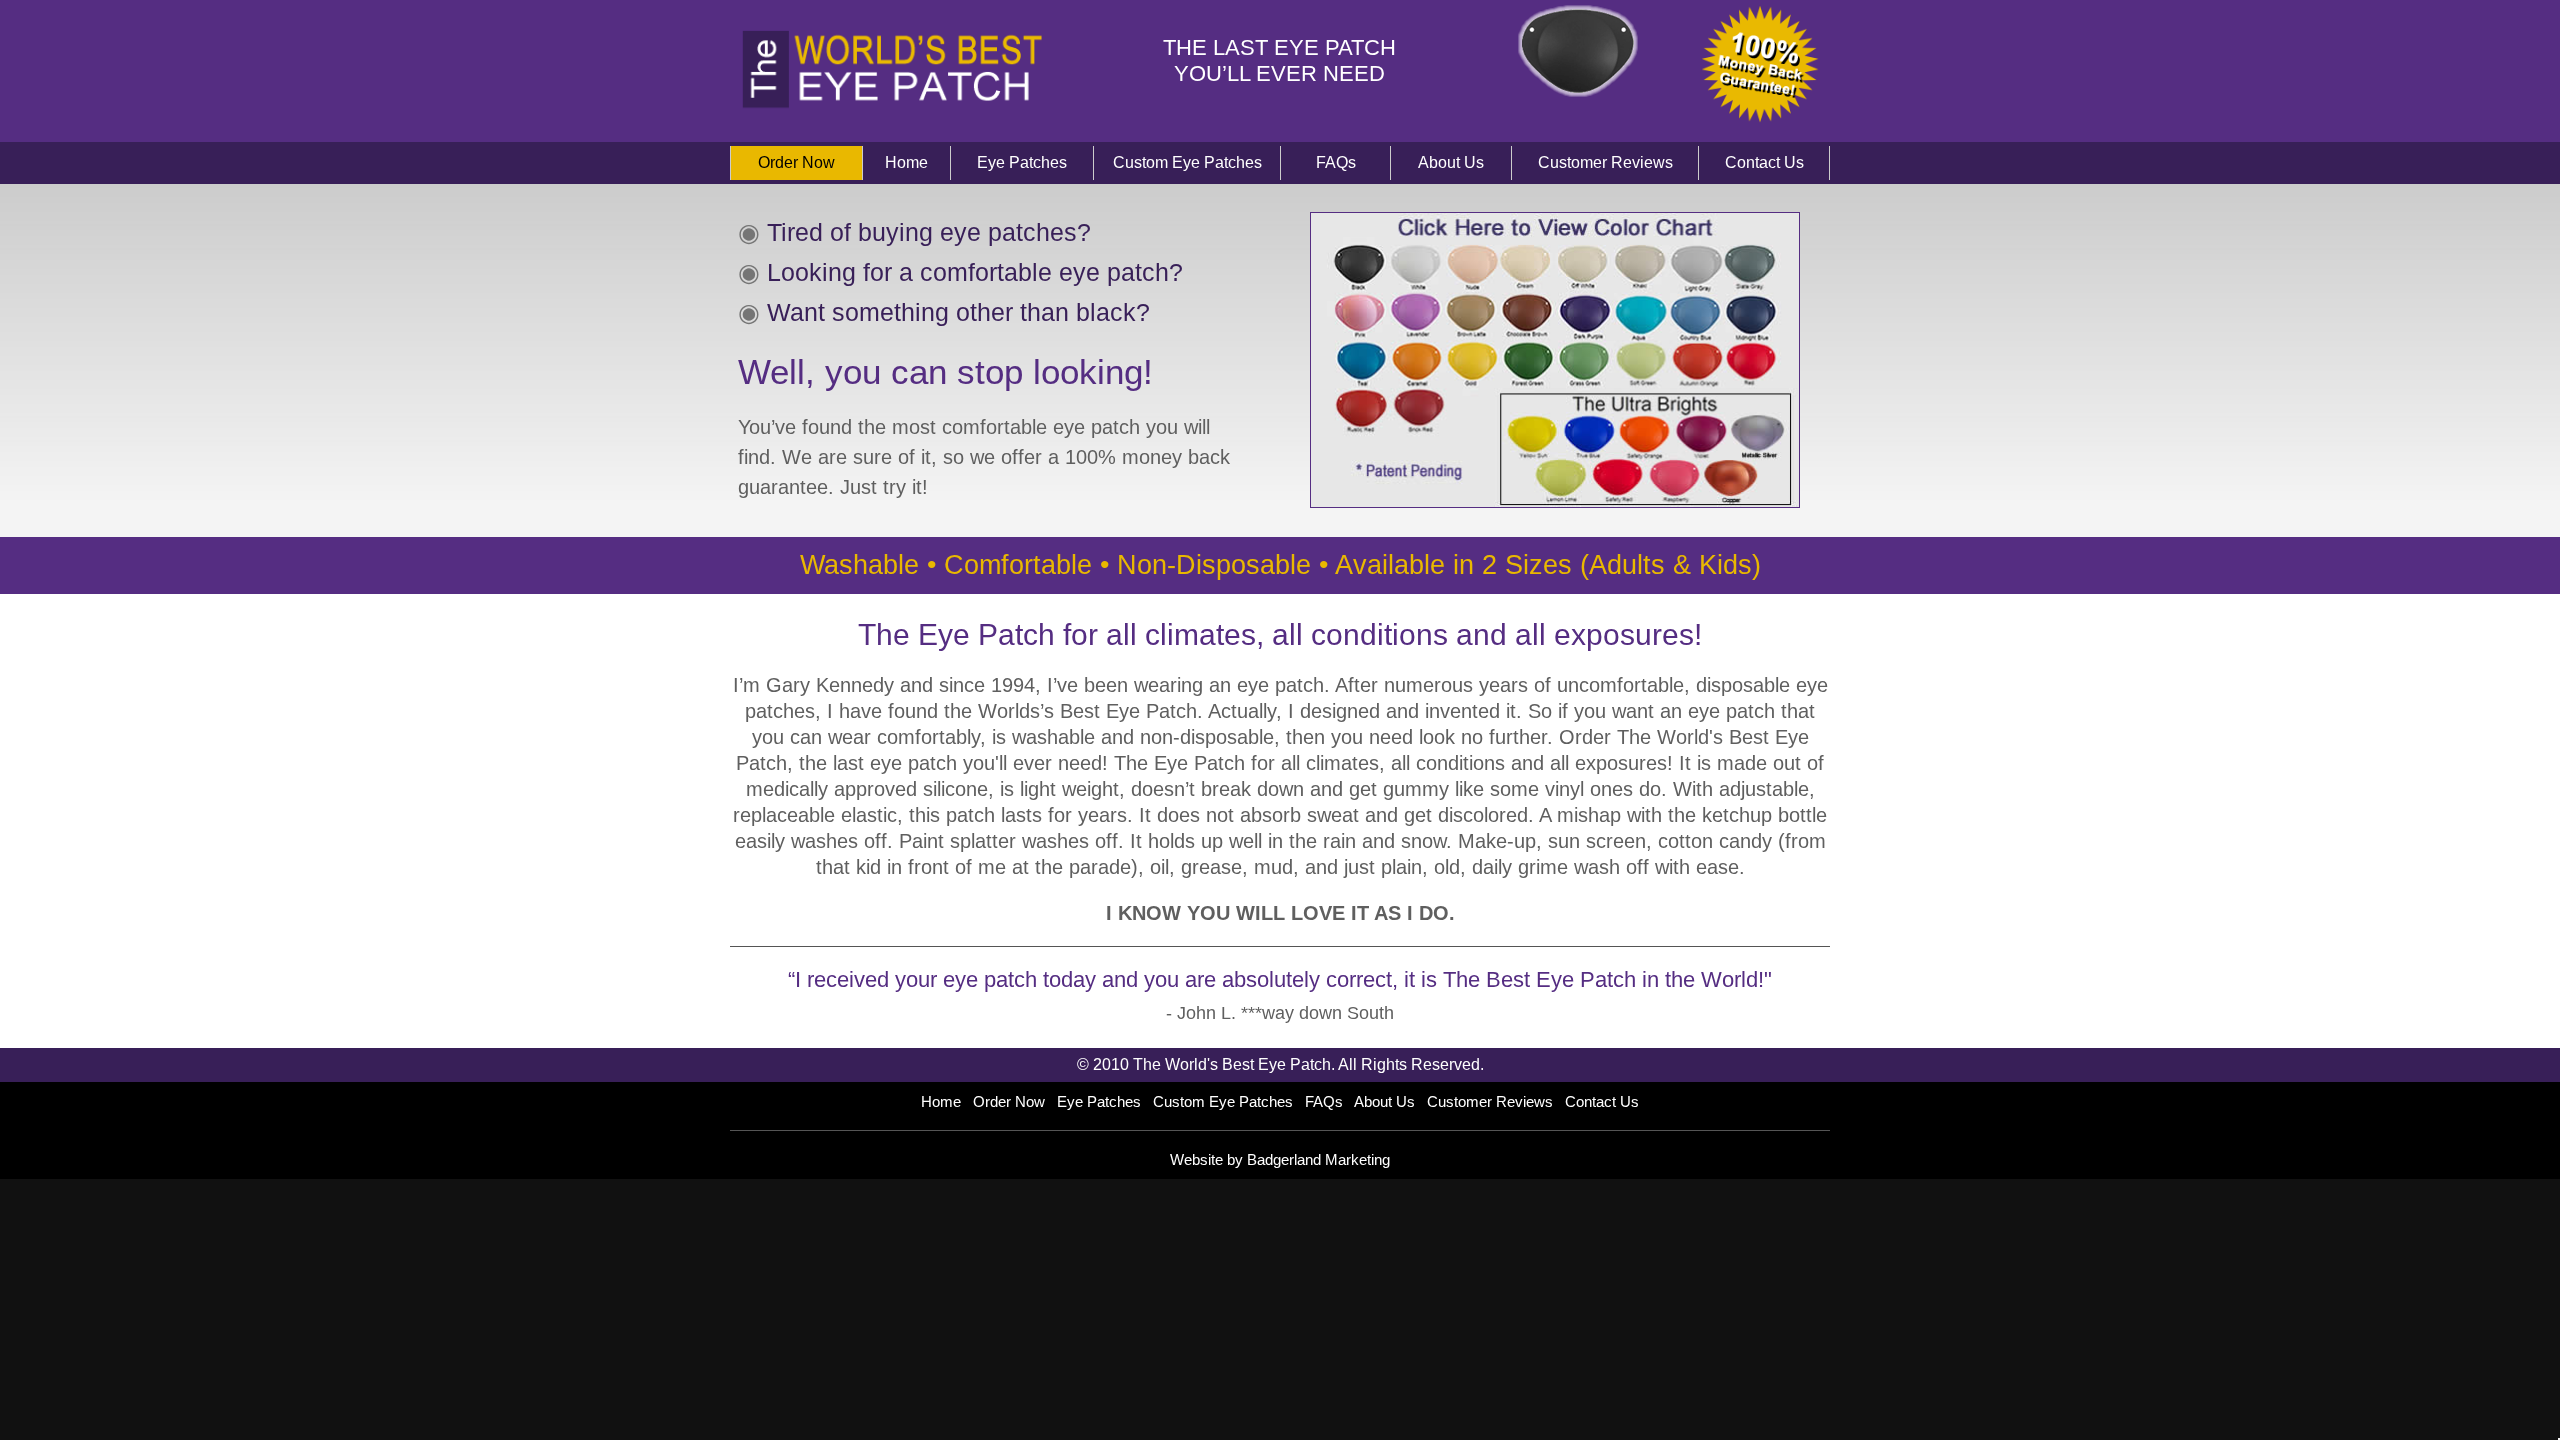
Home (906, 162)
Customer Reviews (1605, 162)
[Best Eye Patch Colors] (1555, 497)
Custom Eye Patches (1187, 162)
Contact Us (1764, 162)
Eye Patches (1022, 162)
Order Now (796, 162)
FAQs (1336, 162)
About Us (1451, 162)
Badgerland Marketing (1318, 1159)
